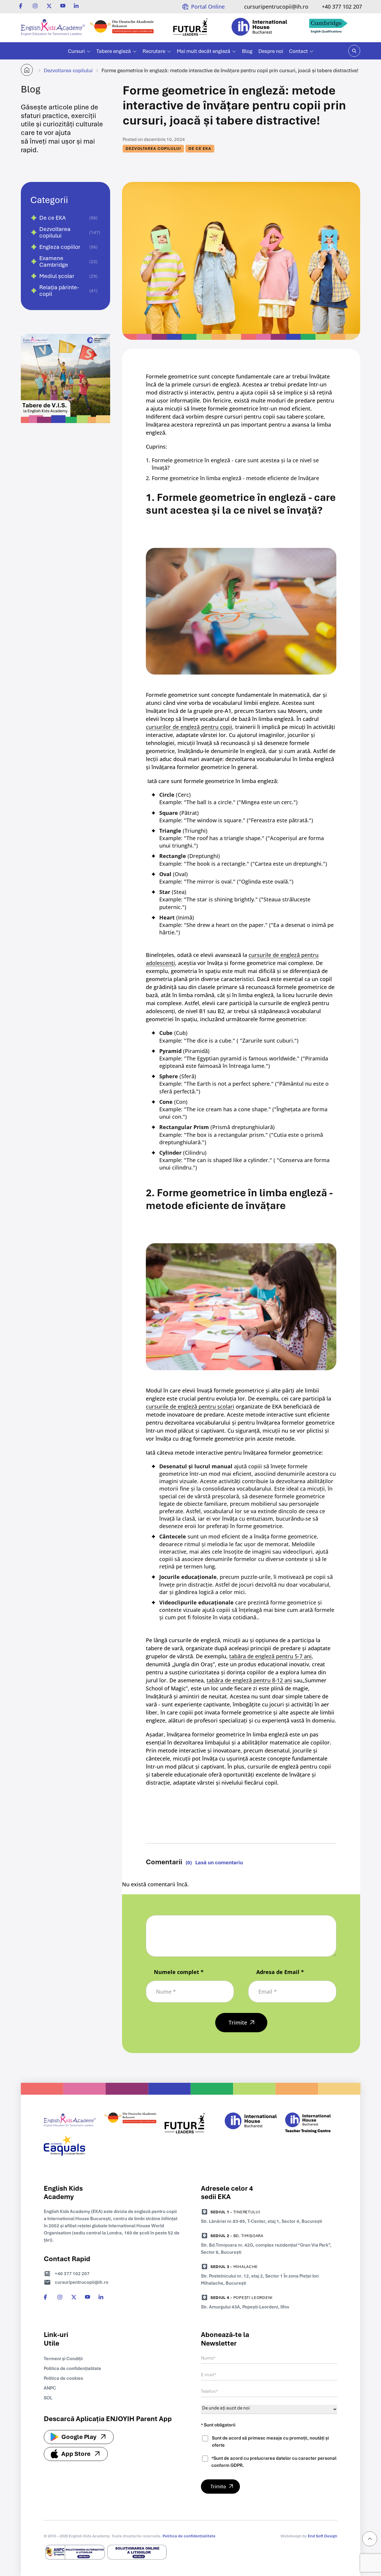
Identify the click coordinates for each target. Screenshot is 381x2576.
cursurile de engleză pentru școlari (190, 1406)
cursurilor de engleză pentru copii (189, 727)
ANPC (50, 2388)
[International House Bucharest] (259, 28)
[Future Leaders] (191, 28)
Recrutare (154, 51)
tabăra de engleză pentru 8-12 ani (249, 1680)
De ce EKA (200, 148)
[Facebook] (22, 6)
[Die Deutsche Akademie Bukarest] (122, 28)
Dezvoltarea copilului (68, 70)
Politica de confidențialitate (72, 2368)
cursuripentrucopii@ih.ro (276, 7)
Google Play (79, 2437)
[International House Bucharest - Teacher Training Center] (311, 2124)
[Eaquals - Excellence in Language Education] (70, 2147)
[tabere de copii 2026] (65, 436)
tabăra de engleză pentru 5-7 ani (270, 1656)
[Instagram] (35, 6)
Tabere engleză (114, 51)
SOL (48, 2398)
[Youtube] (63, 6)
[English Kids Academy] (53, 28)
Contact (298, 51)
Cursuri (76, 51)
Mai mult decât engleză (204, 51)
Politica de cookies (63, 2378)
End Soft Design (323, 2536)
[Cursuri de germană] (130, 2124)
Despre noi (271, 51)
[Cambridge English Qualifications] (328, 28)
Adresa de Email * (280, 1972)
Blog (247, 51)
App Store (76, 2454)
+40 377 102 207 (342, 7)
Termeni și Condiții (63, 2359)
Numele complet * (179, 1972)
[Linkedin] (76, 6)
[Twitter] (49, 6)
